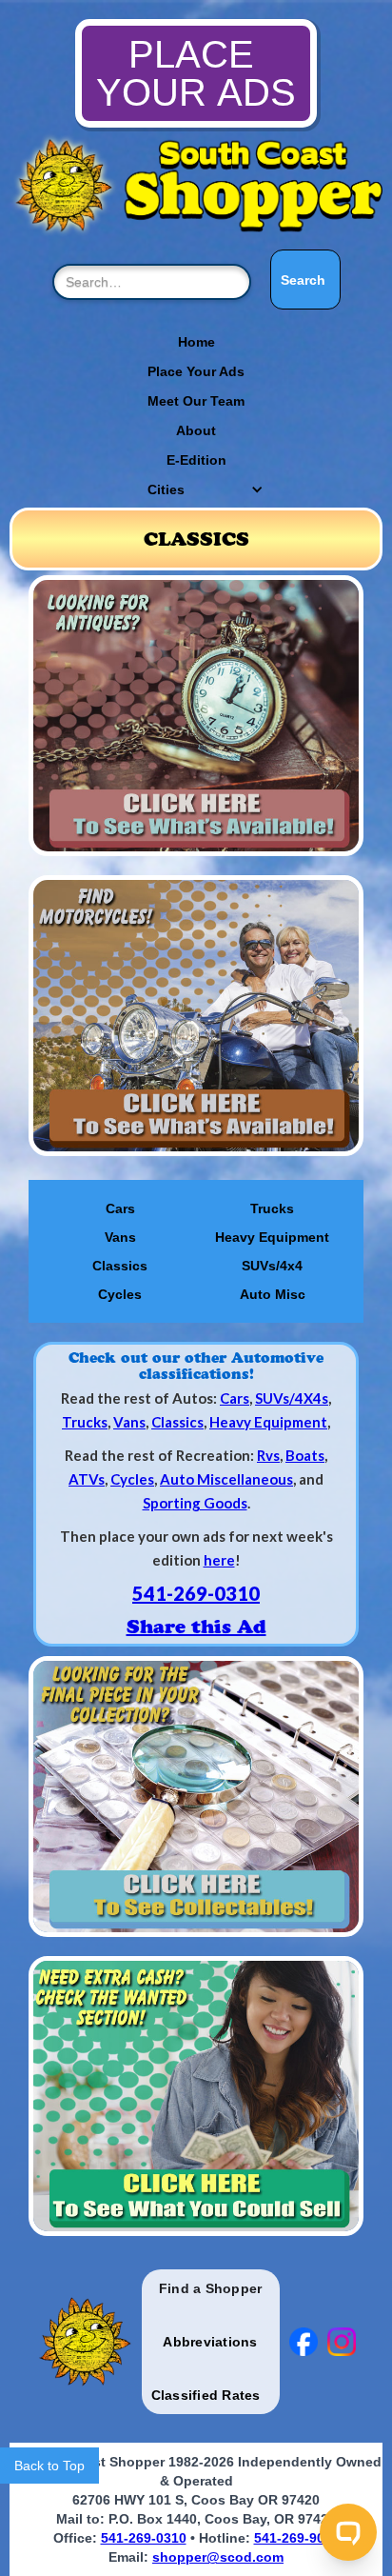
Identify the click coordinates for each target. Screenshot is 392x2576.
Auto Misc (273, 1294)
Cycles (120, 1294)
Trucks (272, 1208)
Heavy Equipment (272, 1237)
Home (196, 342)
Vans (120, 1237)
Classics (120, 1266)
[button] (196, 489)
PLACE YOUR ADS (196, 73)
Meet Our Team (196, 401)
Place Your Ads (196, 371)
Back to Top (49, 2466)
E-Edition (196, 460)
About (196, 430)
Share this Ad (196, 1627)
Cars (120, 1208)
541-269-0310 (196, 1593)
